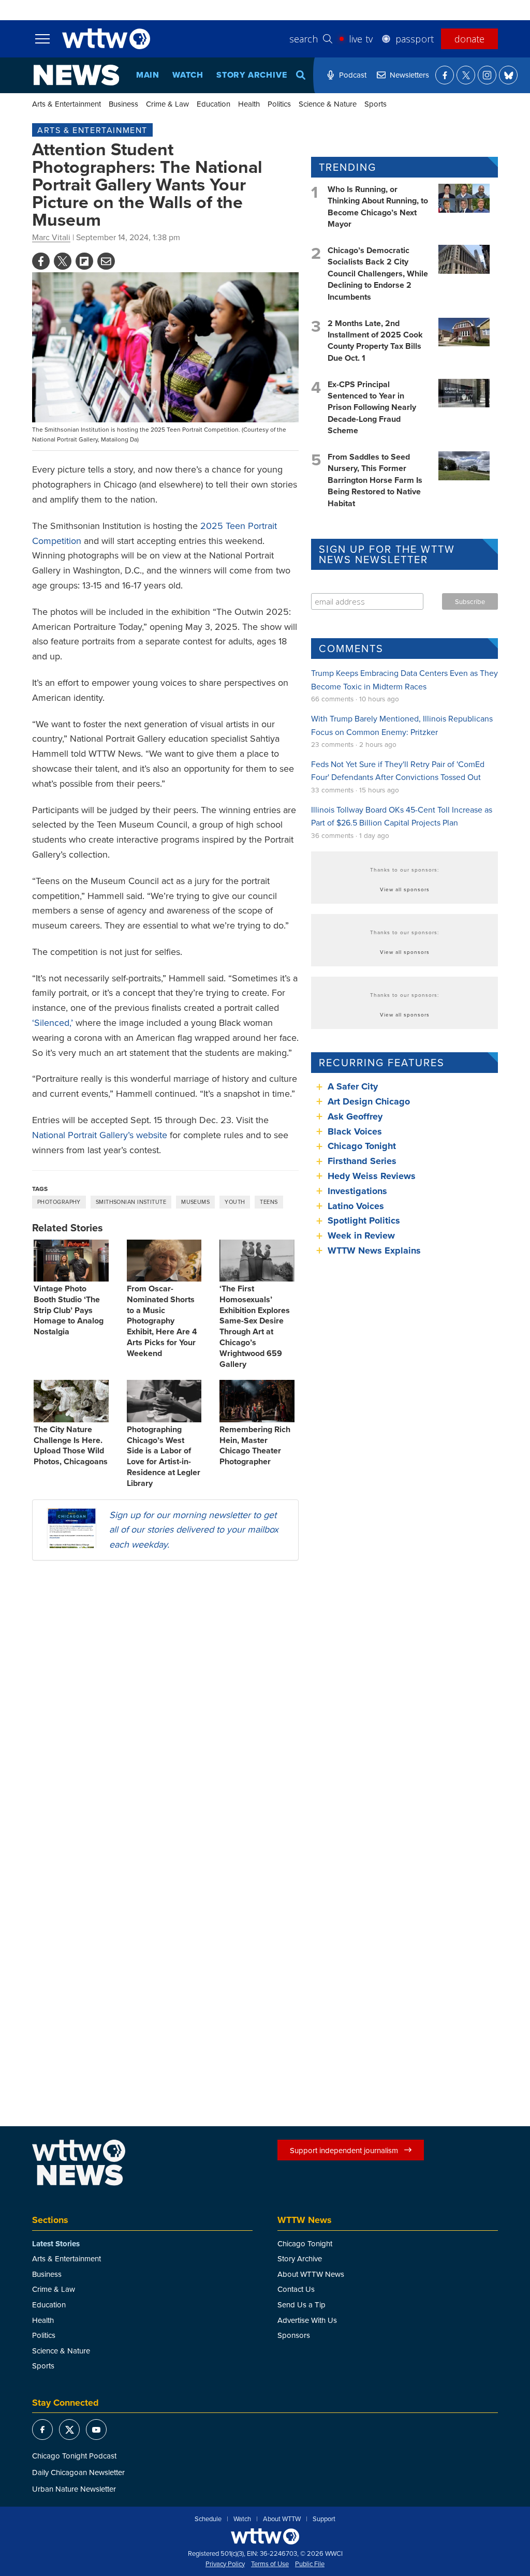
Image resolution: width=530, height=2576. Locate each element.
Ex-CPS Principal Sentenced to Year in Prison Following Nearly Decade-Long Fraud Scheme (372, 408)
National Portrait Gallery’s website (100, 1135)
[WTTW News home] (76, 75)
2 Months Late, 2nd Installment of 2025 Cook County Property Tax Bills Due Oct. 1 (375, 341)
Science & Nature (328, 104)
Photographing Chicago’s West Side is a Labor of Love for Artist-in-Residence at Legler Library (164, 1456)
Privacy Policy (225, 2564)
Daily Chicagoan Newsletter (78, 2472)
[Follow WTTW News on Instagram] (487, 75)
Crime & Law (167, 104)
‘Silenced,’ (53, 1022)
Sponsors (294, 2335)
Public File (310, 2564)
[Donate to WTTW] (265, 2536)
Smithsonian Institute (131, 1202)
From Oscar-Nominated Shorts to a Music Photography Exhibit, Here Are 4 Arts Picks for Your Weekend (162, 1321)
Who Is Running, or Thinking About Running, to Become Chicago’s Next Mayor (378, 207)
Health (249, 104)
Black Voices (355, 1131)
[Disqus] (165, 1703)
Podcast (353, 75)
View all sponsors (405, 889)
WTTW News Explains (376, 1250)
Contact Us (296, 2289)
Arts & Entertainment (67, 104)
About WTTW (282, 2519)
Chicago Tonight (362, 1146)
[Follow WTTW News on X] (466, 75)
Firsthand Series (362, 1161)
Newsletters (409, 75)
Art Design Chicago (369, 1101)
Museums (195, 1202)
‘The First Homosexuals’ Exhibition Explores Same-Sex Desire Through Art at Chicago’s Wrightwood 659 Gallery (255, 1326)
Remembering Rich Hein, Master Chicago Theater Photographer (255, 1445)
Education (214, 104)
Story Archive (252, 75)
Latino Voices (356, 1206)
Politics (279, 104)
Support (324, 2519)
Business (123, 104)
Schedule (208, 2519)
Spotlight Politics (364, 1220)
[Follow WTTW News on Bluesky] (508, 75)
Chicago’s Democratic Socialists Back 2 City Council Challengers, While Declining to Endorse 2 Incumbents (378, 274)
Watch (188, 75)
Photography (59, 1202)
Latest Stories (56, 2244)
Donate (469, 39)
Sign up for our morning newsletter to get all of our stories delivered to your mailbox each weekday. (194, 1530)
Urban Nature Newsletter (74, 2489)
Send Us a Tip (301, 2305)
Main (148, 75)
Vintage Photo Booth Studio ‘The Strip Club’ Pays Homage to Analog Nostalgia (69, 1310)
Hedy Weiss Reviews (372, 1176)
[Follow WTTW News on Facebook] (445, 75)
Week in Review (361, 1235)
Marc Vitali (51, 237)
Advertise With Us (307, 2320)
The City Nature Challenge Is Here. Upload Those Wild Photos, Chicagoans (71, 1445)
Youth (235, 1202)
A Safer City (353, 1086)
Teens (269, 1202)
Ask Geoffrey (355, 1116)
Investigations (357, 1191)
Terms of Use (270, 2564)
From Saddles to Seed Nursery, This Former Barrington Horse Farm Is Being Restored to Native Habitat (375, 480)
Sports (376, 104)
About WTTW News (311, 2274)
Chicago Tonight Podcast (74, 2456)
